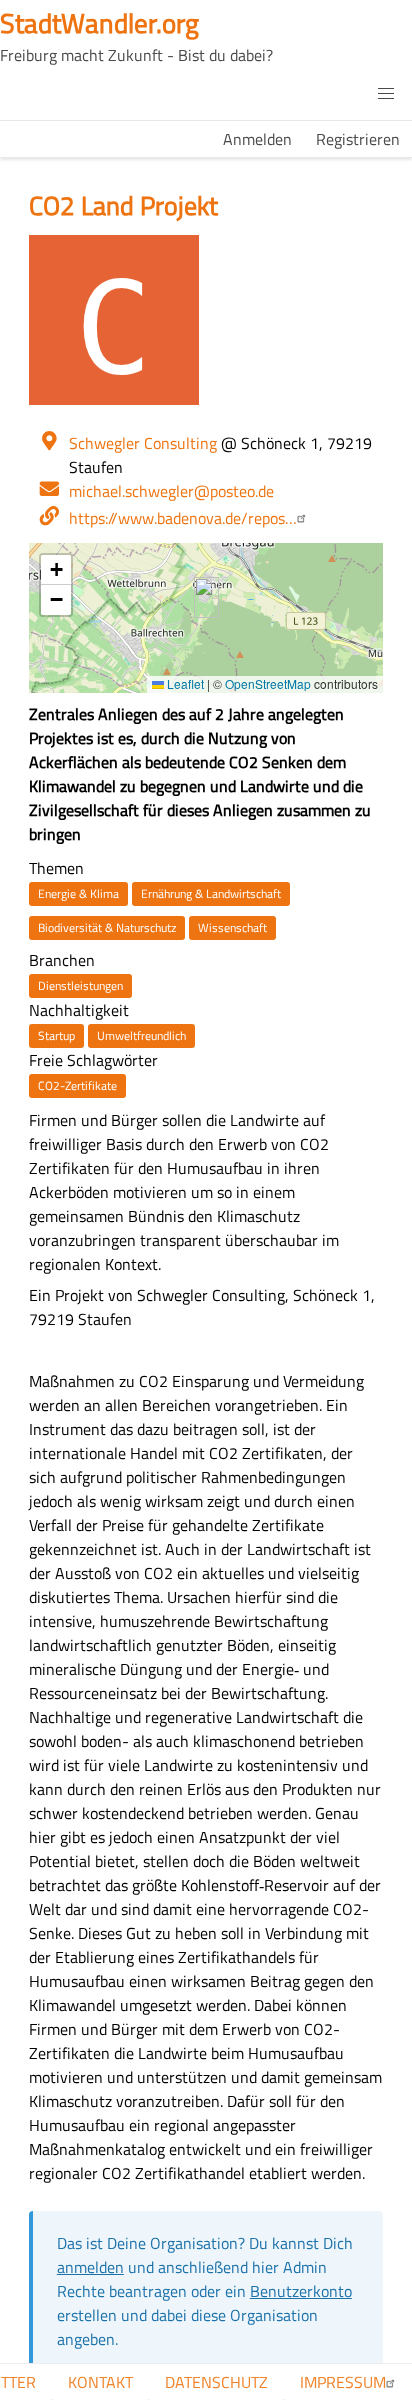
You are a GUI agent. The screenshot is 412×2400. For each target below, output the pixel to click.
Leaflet (184, 683)
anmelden (90, 2267)
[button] (386, 94)
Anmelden (257, 139)
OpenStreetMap (268, 683)
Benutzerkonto (301, 2291)
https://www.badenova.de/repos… (183, 518)
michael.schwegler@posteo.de (171, 491)
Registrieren (358, 139)
